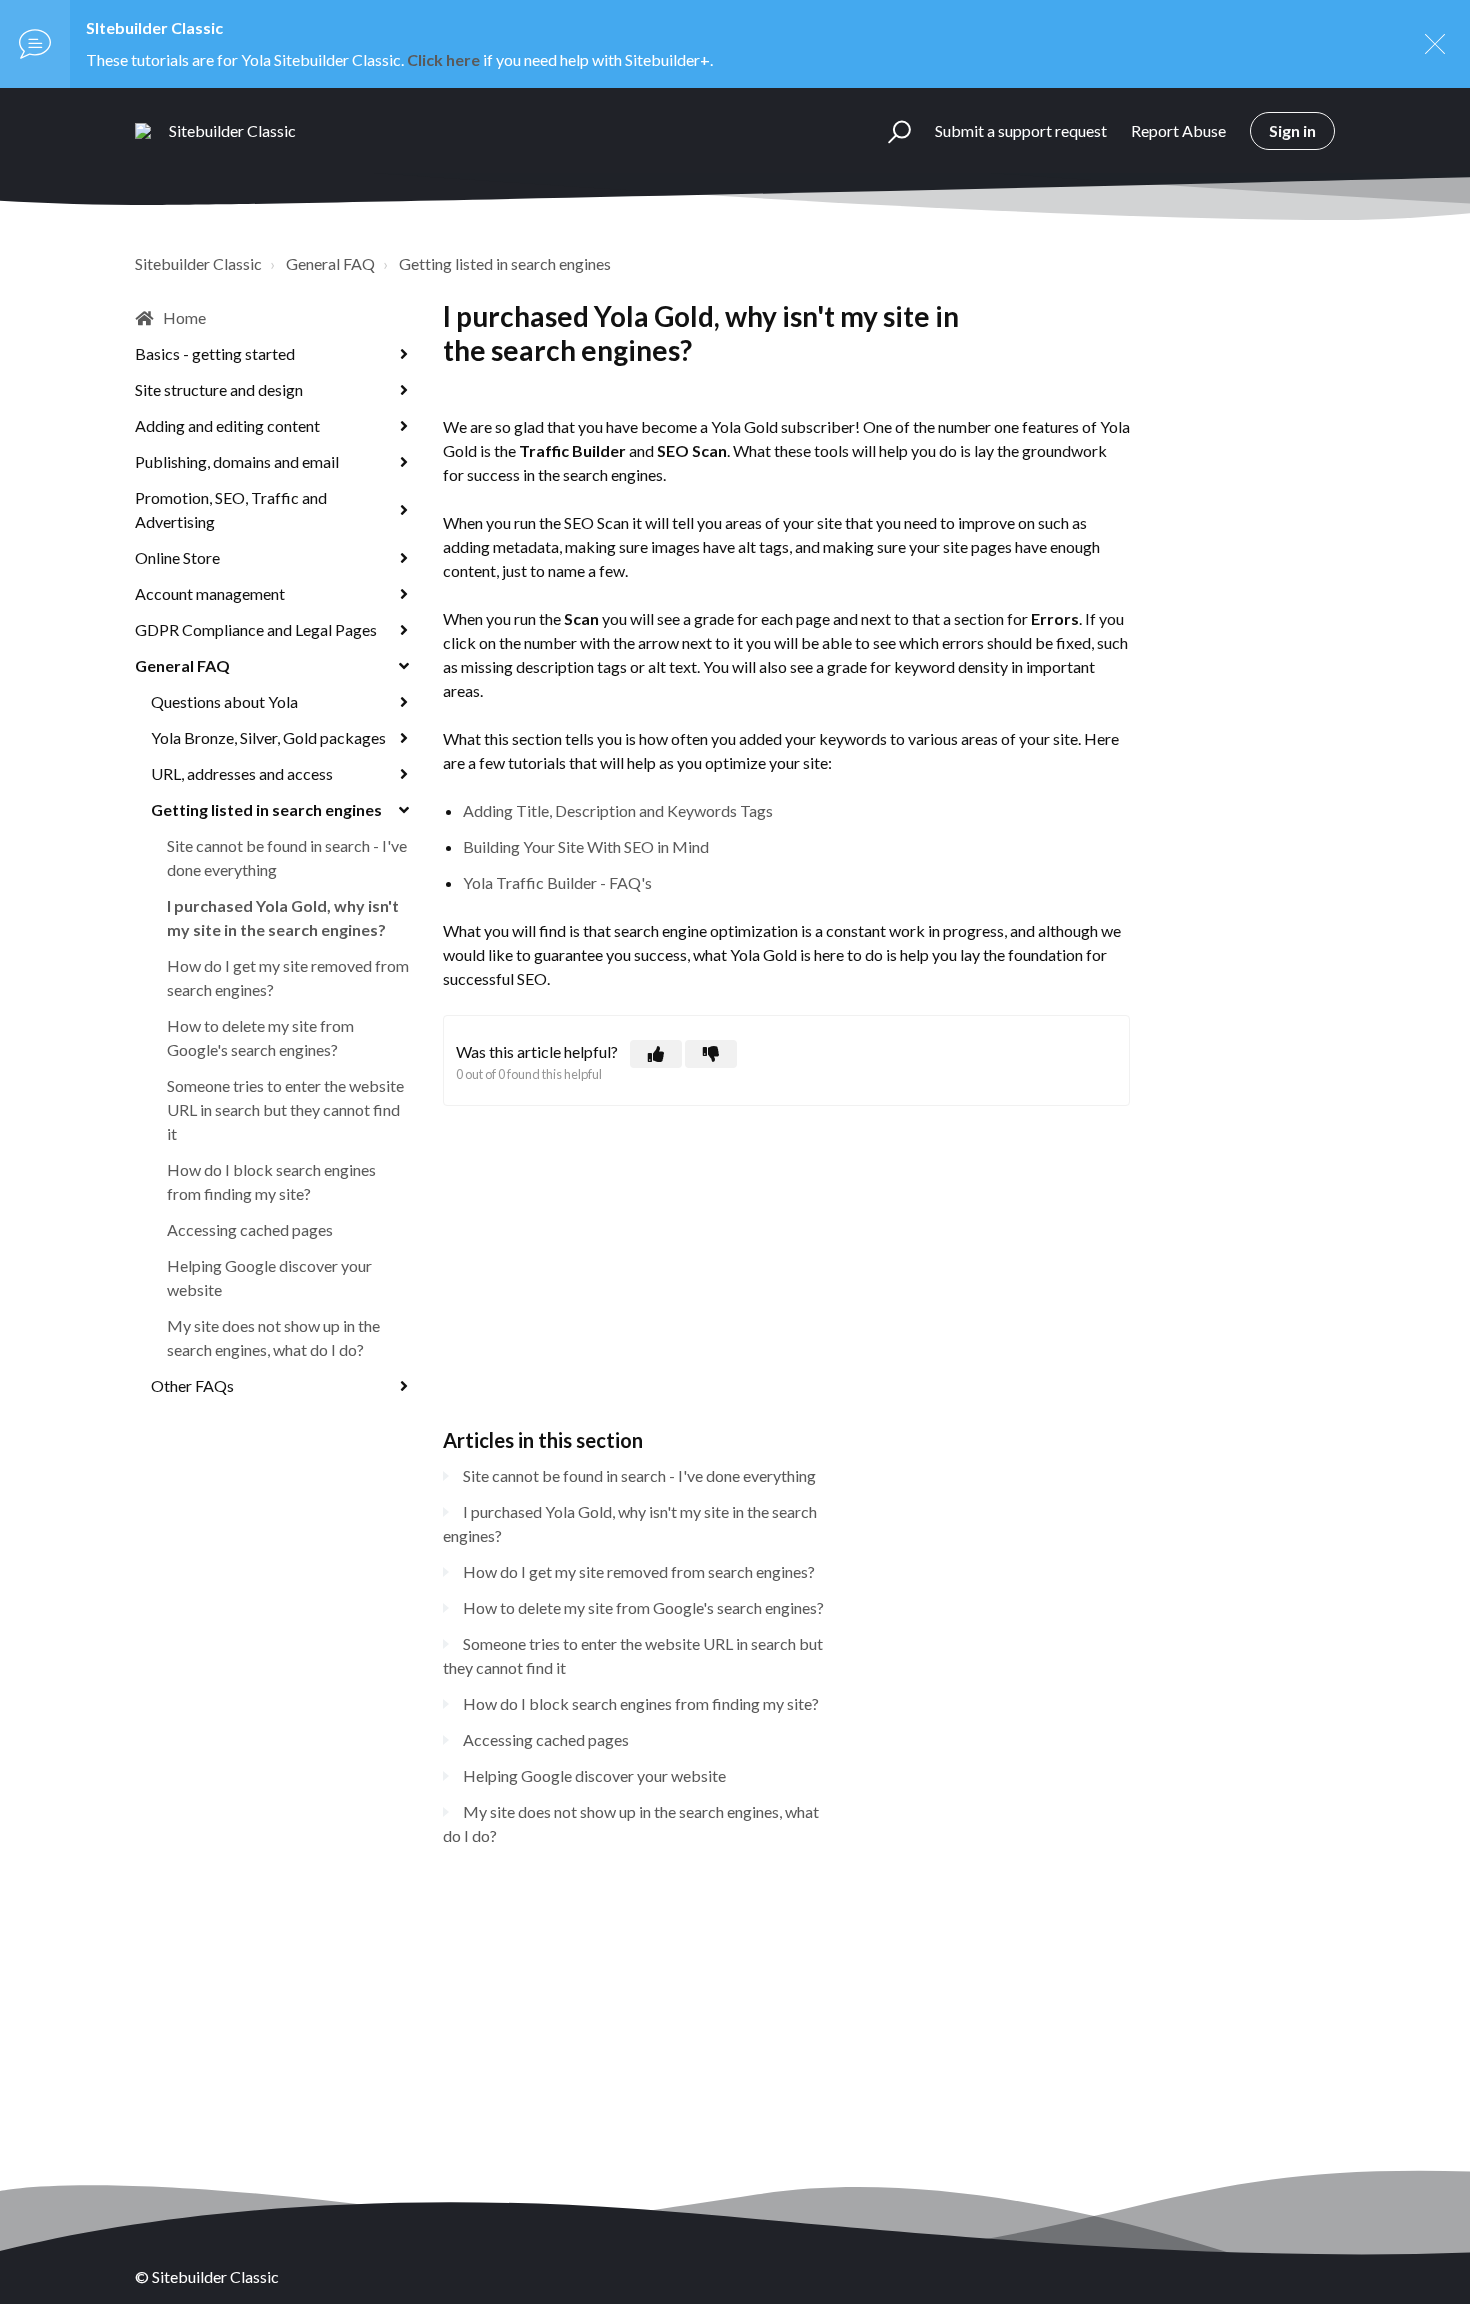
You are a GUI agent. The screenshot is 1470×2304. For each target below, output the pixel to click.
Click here (443, 59)
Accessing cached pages (250, 1229)
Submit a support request (1021, 130)
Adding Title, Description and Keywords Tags (618, 810)
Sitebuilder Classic (198, 263)
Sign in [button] (1292, 130)
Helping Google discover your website (269, 1277)
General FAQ (330, 263)
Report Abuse (1178, 130)
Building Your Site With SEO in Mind (586, 846)
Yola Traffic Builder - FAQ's (557, 882)
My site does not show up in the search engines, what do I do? (273, 1337)
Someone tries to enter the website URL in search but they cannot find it (285, 1109)
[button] (890, 131)
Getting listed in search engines (505, 263)
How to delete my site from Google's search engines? (260, 1037)
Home (184, 317)
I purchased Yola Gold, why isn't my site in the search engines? (283, 917)
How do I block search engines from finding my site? (271, 1181)
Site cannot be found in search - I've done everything (287, 857)
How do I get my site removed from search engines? (288, 977)
